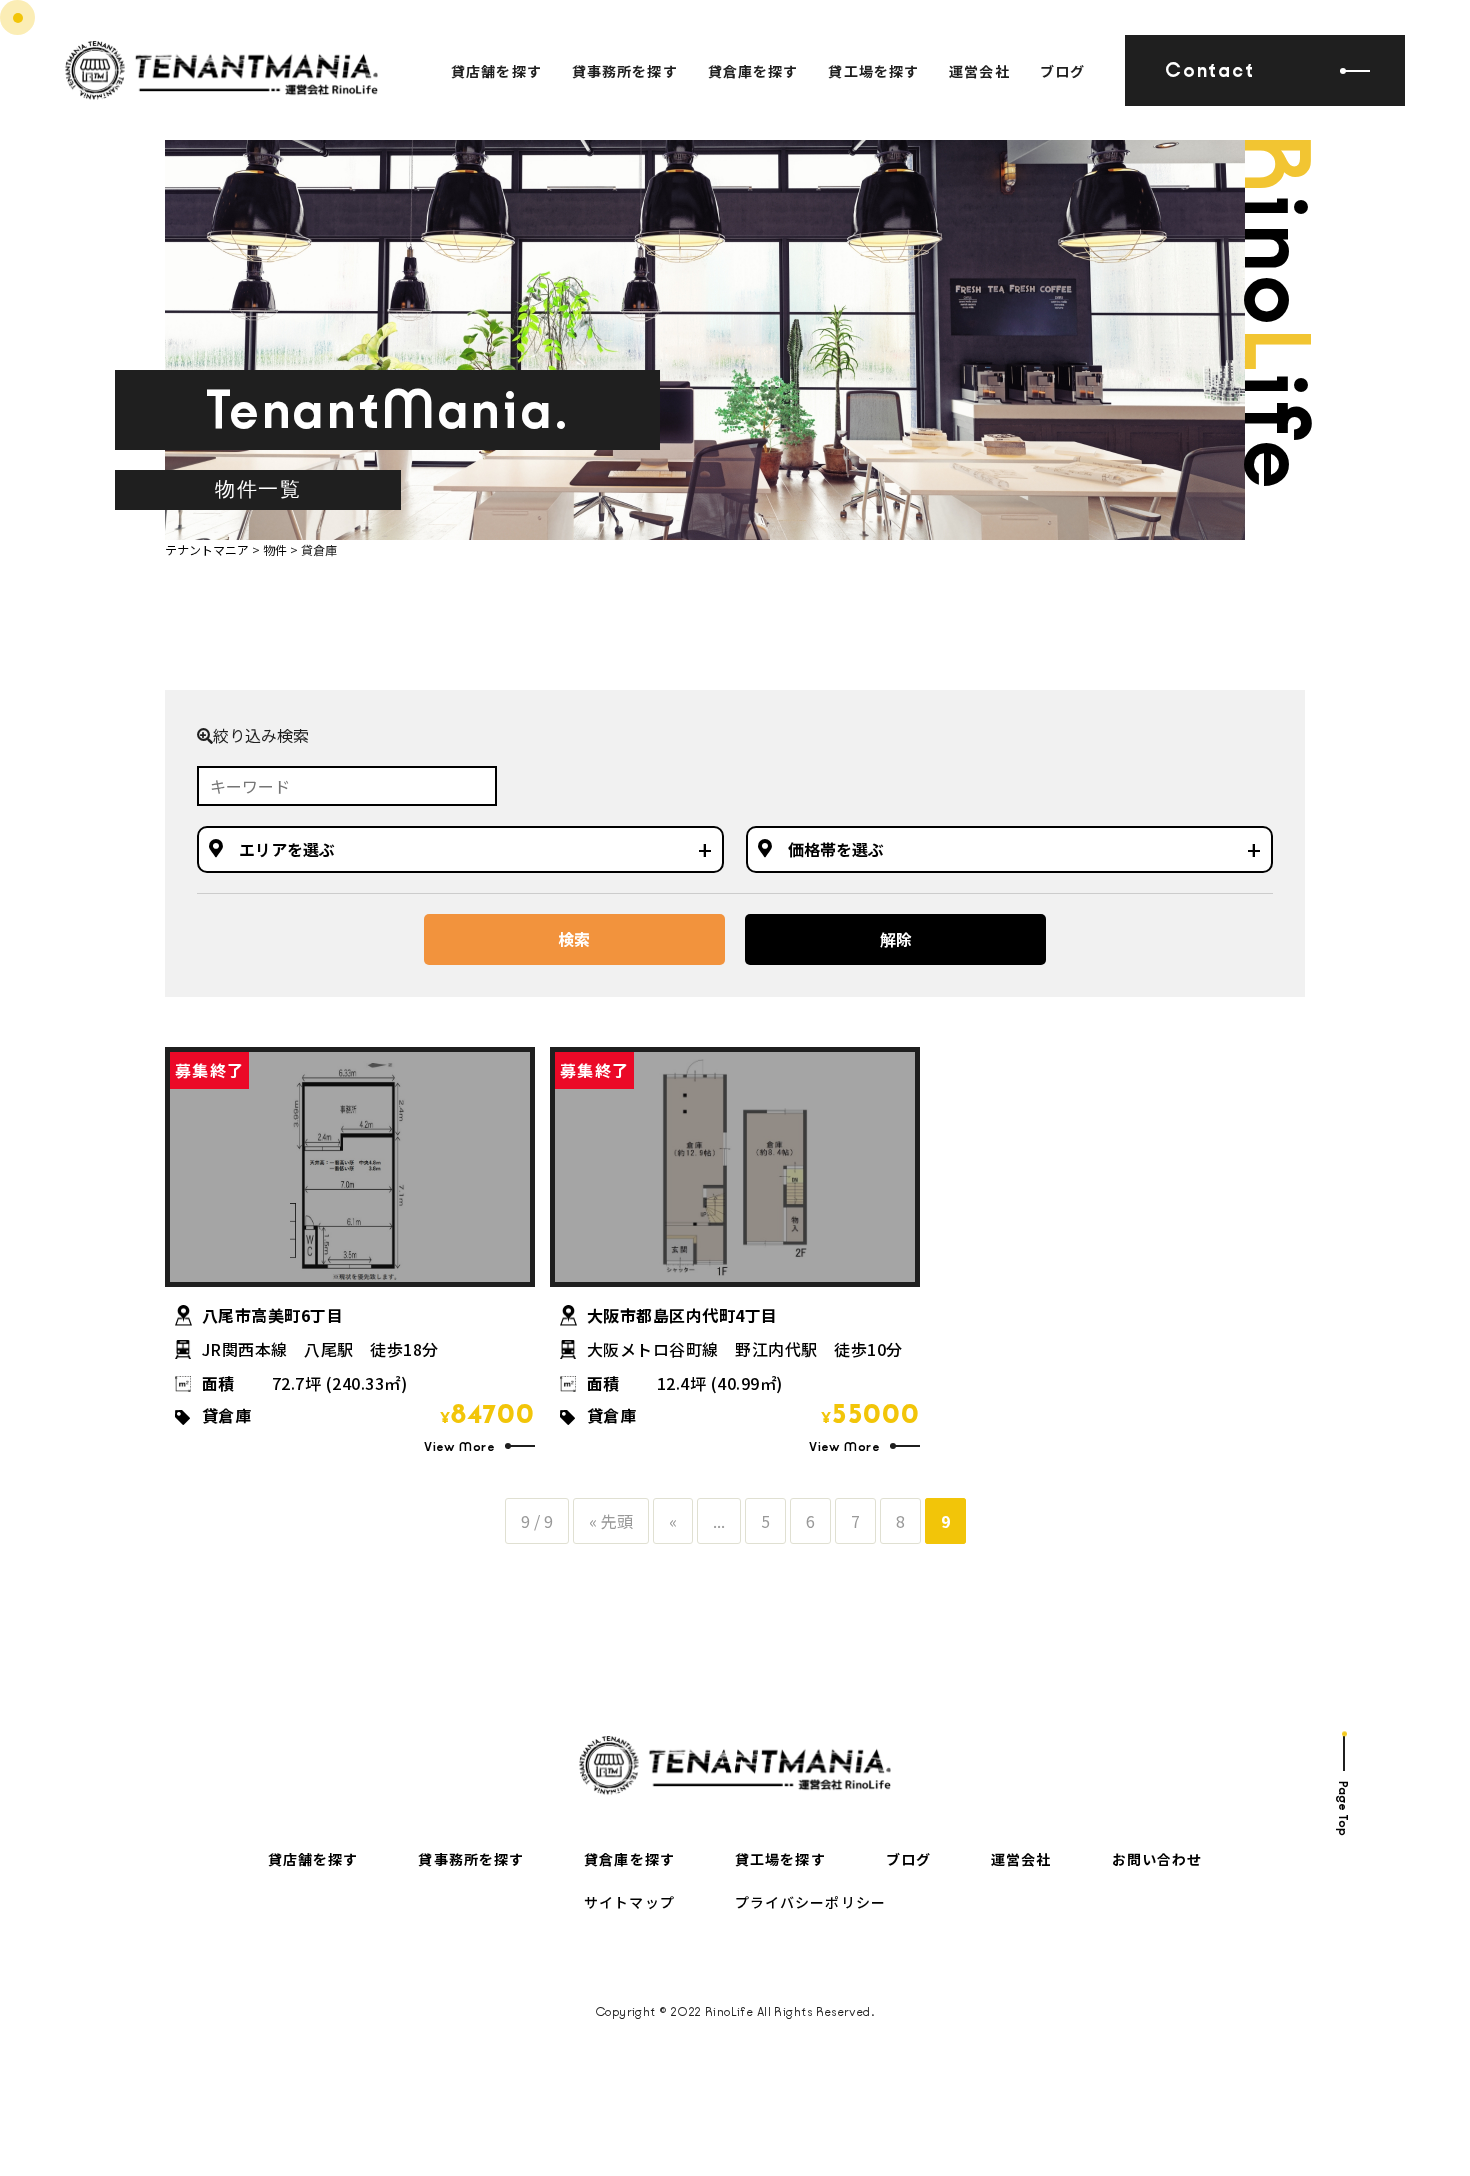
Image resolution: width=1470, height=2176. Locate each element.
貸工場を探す (873, 71)
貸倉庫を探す (753, 71)
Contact (1209, 70)
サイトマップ (629, 1902)
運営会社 (979, 71)
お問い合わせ (1157, 1859)
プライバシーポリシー (810, 1902)
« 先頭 (611, 1521)
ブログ (1062, 71)
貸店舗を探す (496, 71)
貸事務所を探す (625, 71)
